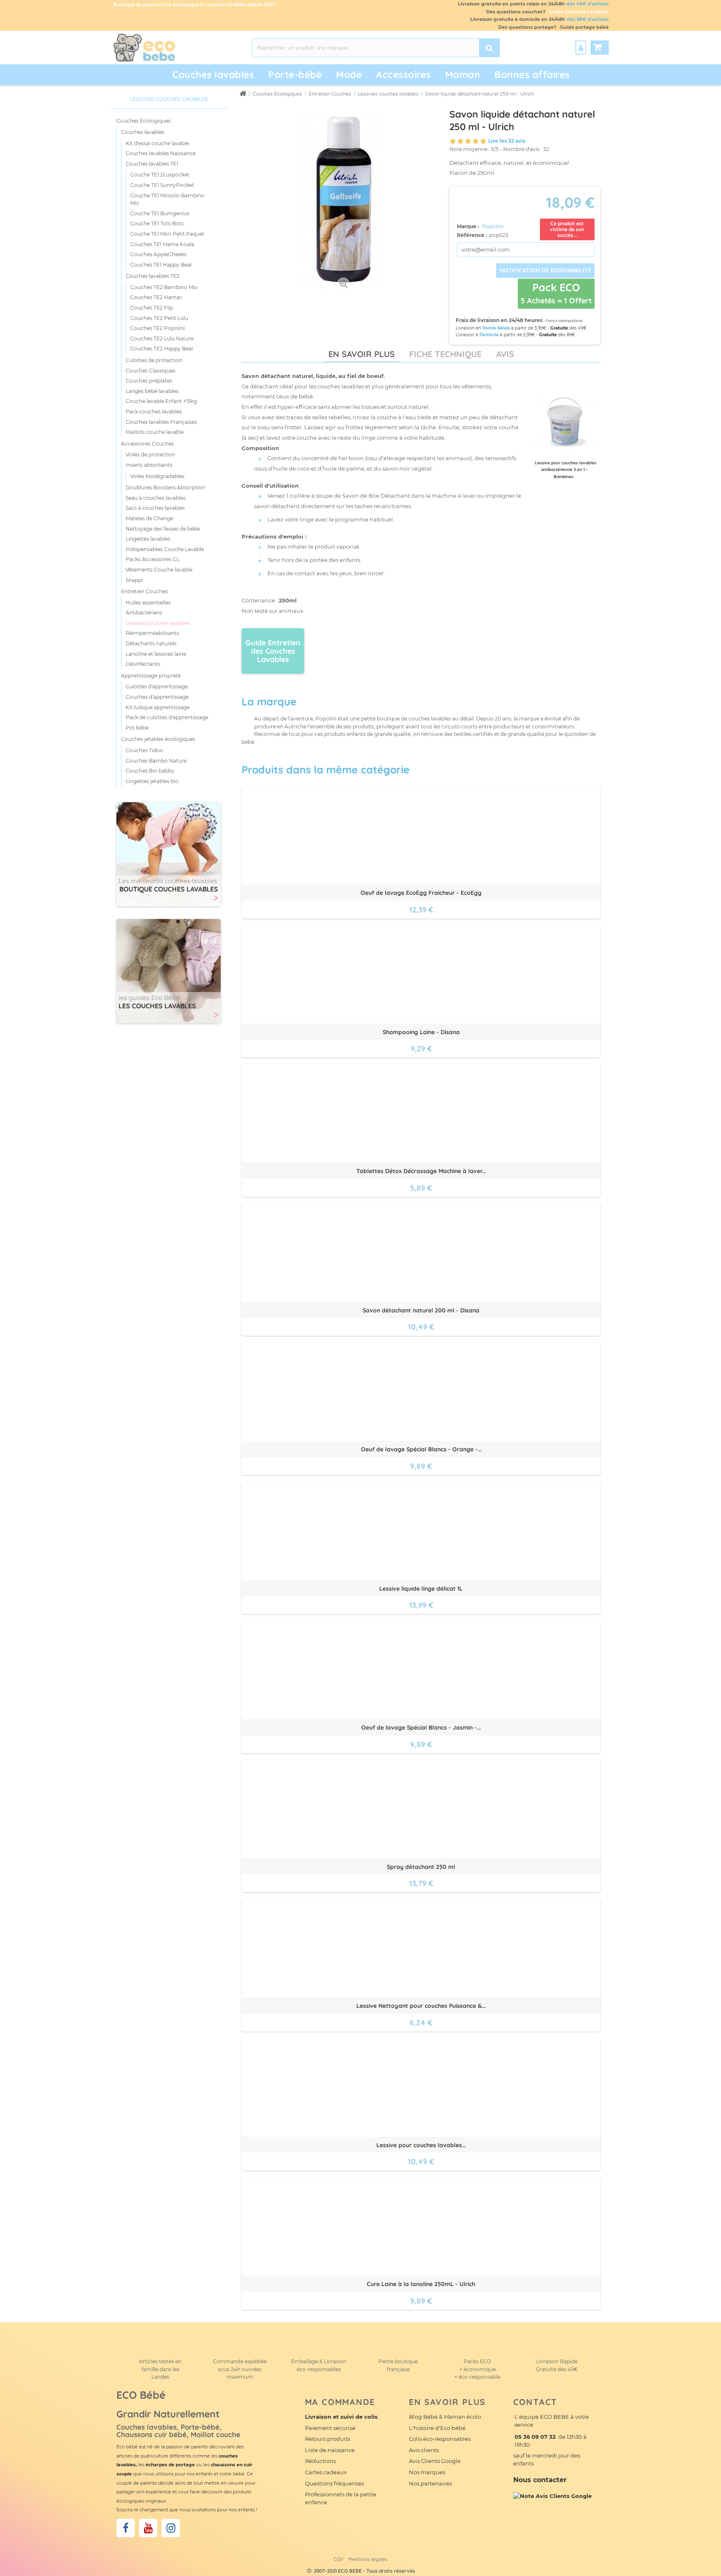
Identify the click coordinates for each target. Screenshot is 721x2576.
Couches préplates (149, 381)
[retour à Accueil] (243, 93)
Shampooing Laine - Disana (421, 1032)
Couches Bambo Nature (156, 761)
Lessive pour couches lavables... (421, 2145)
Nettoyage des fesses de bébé (163, 529)
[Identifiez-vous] (581, 48)
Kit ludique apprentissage (158, 707)
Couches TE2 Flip (152, 308)
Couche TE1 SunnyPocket (162, 185)
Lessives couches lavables (158, 623)
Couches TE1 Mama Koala (162, 244)
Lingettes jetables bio (152, 781)
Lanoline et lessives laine (156, 654)
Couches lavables (213, 74)
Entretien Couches (144, 591)
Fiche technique (445, 354)
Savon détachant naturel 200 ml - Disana (421, 1310)
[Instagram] (171, 2528)
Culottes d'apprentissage (157, 686)
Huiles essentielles (148, 603)
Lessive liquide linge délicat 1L (421, 1589)
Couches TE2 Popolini (158, 328)
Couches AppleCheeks (158, 254)
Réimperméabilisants (152, 633)
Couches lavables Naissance (161, 153)
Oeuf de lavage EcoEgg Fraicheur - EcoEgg (421, 893)
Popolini (493, 226)
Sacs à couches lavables (155, 508)
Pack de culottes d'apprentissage (167, 717)
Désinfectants (143, 664)
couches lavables (341, 386)
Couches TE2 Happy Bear (162, 349)
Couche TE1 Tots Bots (157, 223)
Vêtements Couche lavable (159, 570)
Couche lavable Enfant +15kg (161, 401)
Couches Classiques (150, 371)
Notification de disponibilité (545, 270)
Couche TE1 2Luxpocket (160, 175)
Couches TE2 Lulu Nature (162, 339)
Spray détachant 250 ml (421, 1867)
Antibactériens (144, 613)
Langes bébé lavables (152, 391)
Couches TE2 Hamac (156, 297)
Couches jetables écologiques (158, 739)
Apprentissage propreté (151, 676)
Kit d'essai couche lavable (157, 143)
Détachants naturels (151, 643)
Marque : (469, 226)
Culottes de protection (154, 360)
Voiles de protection (150, 455)
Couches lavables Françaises (161, 422)
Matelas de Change (149, 518)
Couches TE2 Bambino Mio (164, 287)
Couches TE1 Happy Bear (161, 265)
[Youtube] (148, 2528)
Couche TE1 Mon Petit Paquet (167, 234)
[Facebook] (126, 2528)
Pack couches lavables (154, 412)
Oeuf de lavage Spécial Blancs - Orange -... (421, 1449)
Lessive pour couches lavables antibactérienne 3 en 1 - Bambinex (566, 470)
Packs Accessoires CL (153, 559)
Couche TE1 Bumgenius (160, 213)
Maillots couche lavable (155, 432)
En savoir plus (362, 354)
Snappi (134, 580)
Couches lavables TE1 (152, 164)
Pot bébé (137, 728)
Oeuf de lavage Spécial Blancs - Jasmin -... (421, 1727)
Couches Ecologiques (144, 121)
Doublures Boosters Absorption (165, 487)
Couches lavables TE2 (153, 276)
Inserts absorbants (149, 465)
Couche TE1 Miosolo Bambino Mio (167, 199)
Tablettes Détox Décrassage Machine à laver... (421, 1171)
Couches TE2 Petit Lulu (159, 318)
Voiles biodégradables (157, 476)
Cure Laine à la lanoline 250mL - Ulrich (421, 2284)
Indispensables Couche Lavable (165, 549)
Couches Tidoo (144, 750)
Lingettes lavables (148, 539)
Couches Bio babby (150, 771)
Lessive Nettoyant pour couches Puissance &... (421, 2006)
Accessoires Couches (147, 444)
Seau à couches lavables (156, 498)
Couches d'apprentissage (157, 697)
